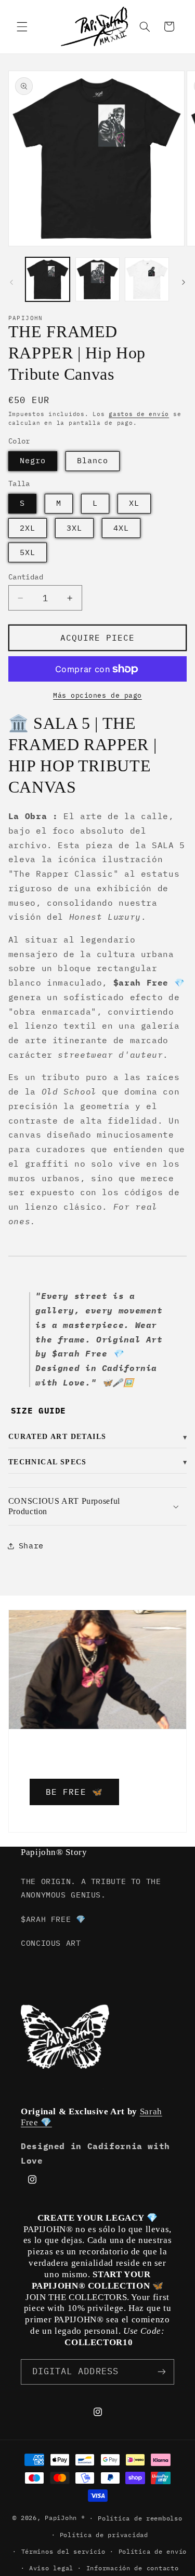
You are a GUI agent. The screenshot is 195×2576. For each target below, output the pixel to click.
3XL (74, 528)
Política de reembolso (140, 2518)
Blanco (93, 460)
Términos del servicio (63, 2551)
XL (134, 503)
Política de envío (153, 2551)
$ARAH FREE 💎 (53, 1919)
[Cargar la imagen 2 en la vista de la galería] (97, 279)
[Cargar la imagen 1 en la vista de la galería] (48, 279)
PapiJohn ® (65, 2518)
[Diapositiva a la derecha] (184, 282)
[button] (22, 26)
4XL (121, 528)
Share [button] (31, 1546)
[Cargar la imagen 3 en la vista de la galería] (147, 279)
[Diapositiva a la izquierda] (11, 282)
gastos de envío (139, 414)
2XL (28, 528)
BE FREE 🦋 (74, 1792)
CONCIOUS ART (51, 1943)
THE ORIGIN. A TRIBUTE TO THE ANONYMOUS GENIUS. (91, 1888)
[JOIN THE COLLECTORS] (162, 2372)
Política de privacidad (104, 2535)
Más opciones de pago (97, 695)
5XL (28, 552)
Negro (33, 460)
